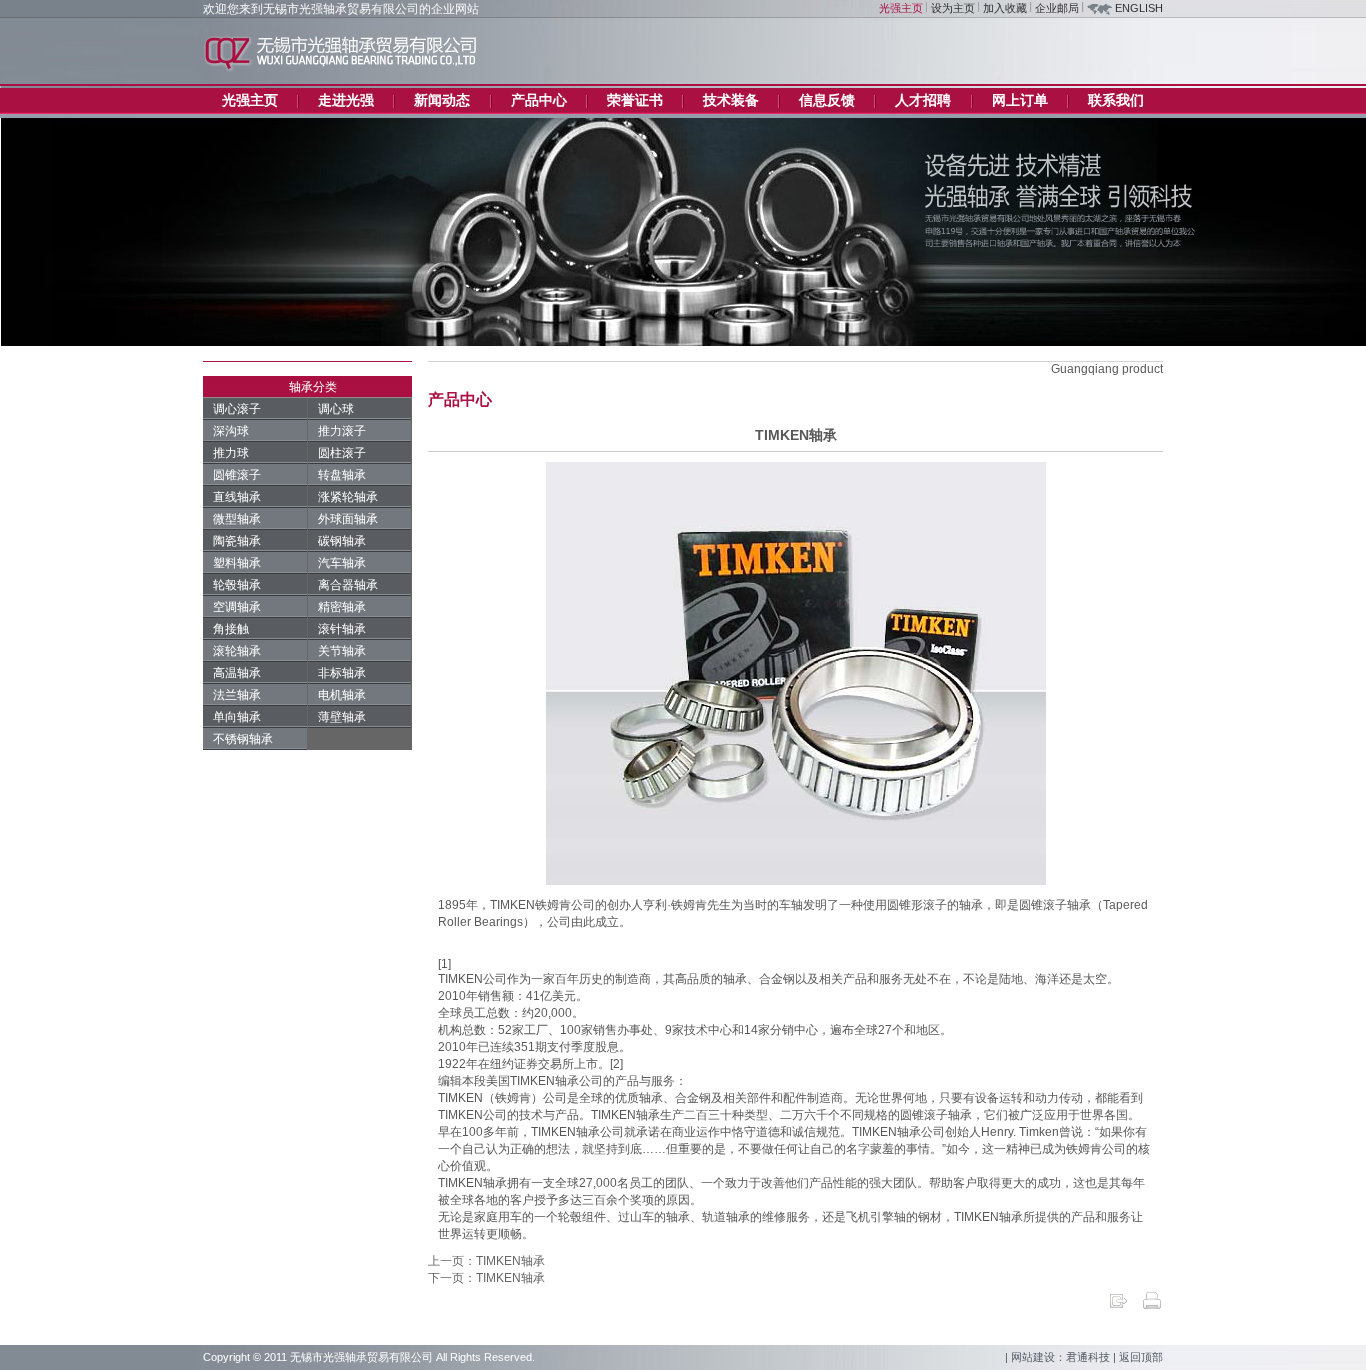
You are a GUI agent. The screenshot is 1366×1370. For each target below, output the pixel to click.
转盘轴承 (342, 475)
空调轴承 (237, 607)
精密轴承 (342, 607)
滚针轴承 (342, 629)
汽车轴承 (342, 563)
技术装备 (731, 100)
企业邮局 (1057, 8)
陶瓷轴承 (237, 541)
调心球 (336, 409)
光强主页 (901, 8)
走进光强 (346, 100)
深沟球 (231, 431)
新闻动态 (442, 100)
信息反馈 (827, 100)
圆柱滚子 (342, 453)
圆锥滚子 (237, 475)
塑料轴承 (237, 563)
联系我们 (1116, 100)
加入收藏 (1005, 8)
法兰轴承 (237, 695)
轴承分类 (313, 387)
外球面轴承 (348, 519)
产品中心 (539, 100)
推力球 (231, 453)
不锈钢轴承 (243, 739)
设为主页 (953, 8)
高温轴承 (237, 673)
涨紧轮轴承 (348, 497)
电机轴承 (342, 695)
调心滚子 (237, 409)
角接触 (231, 629)
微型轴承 (237, 519)
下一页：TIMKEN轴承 (486, 1278)
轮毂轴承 (237, 585)
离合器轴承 (348, 585)
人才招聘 (923, 100)
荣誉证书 (635, 100)
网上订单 (1020, 100)
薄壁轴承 (342, 717)
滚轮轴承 (237, 651)
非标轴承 (342, 673)
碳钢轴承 (342, 541)
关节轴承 (342, 651)
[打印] (1152, 1307)
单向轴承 (237, 717)
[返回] (1118, 1307)
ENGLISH (1139, 8)
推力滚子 (342, 431)
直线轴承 (237, 497)
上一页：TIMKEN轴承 (486, 1261)
